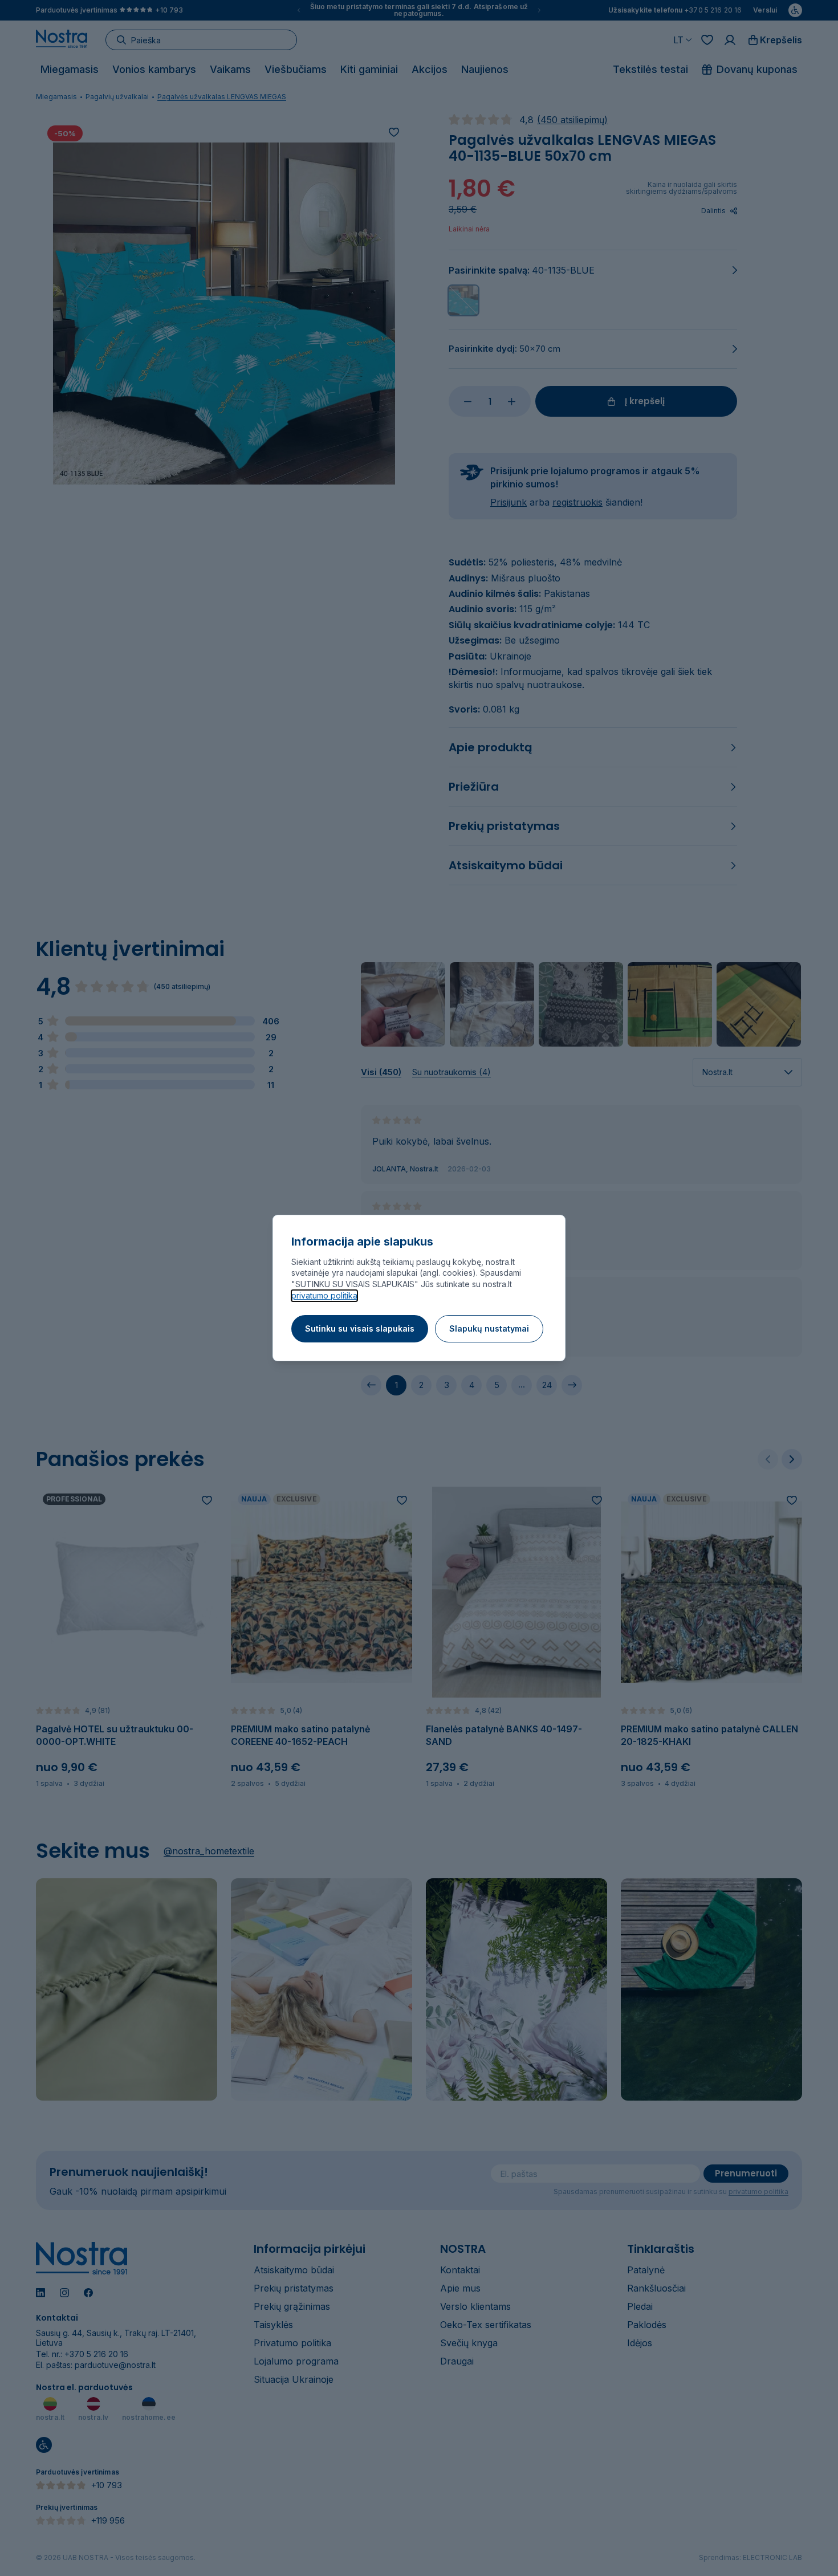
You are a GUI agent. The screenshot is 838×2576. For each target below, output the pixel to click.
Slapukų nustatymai (489, 1328)
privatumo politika (324, 1295)
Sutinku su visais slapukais (360, 1328)
